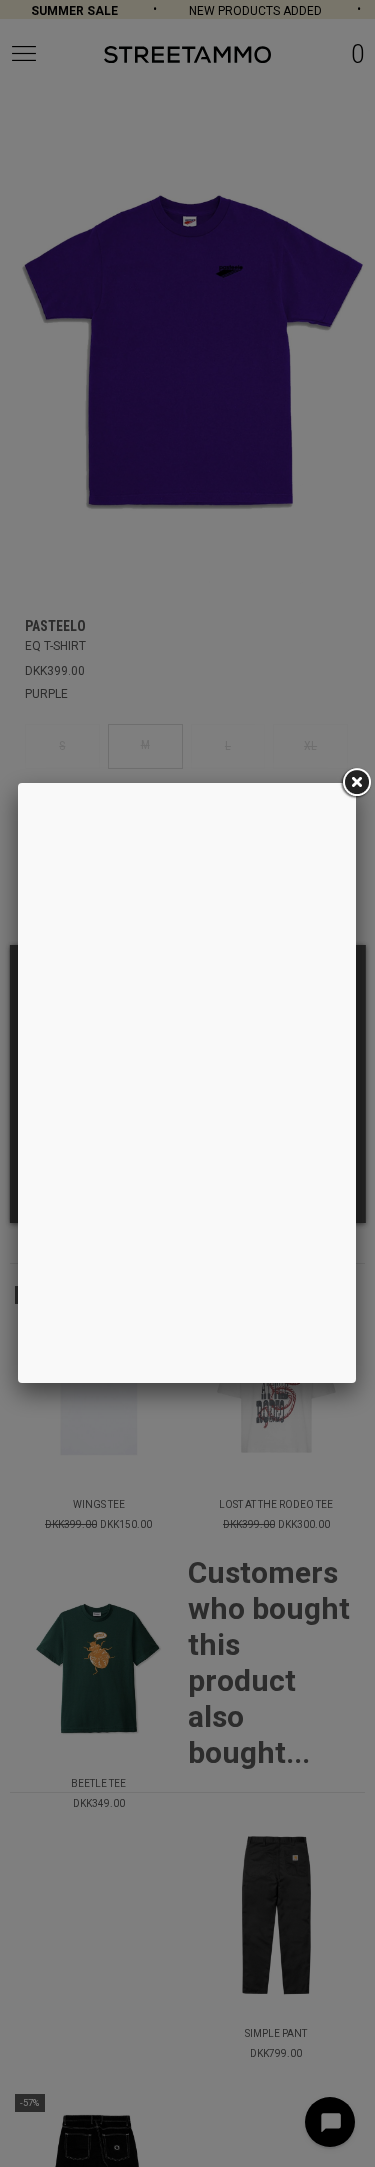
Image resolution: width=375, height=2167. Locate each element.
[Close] (356, 783)
